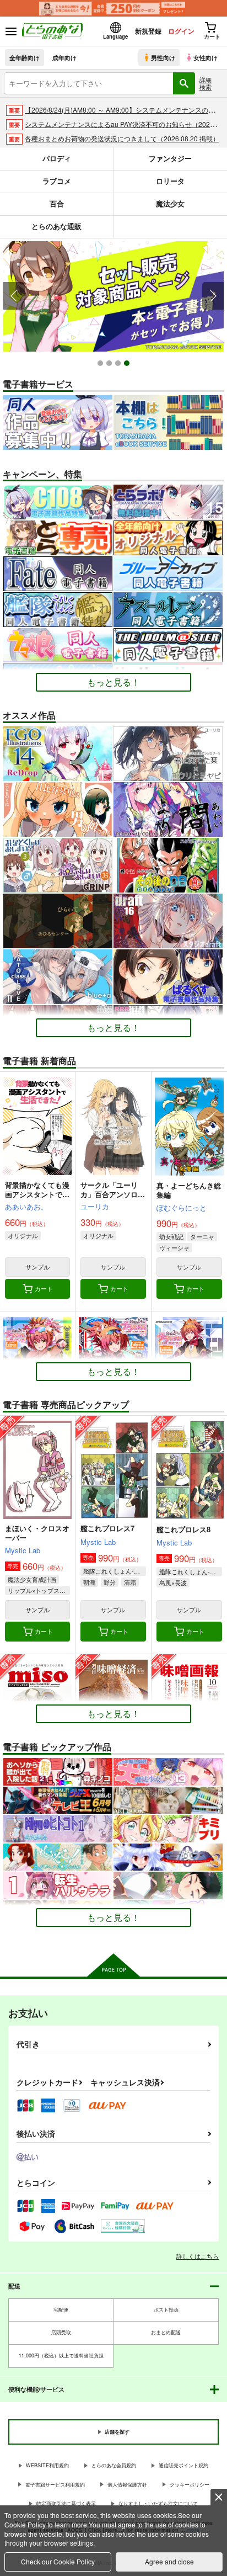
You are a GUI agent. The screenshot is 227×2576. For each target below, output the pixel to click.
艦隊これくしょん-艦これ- (114, 1571)
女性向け (206, 57)
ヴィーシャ (174, 1247)
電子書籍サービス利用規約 (55, 2485)
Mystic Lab (23, 1550)
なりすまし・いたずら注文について (158, 2503)
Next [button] (213, 296)
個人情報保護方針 (127, 2485)
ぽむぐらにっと (182, 1207)
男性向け (163, 57)
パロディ (57, 158)
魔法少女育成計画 (32, 1579)
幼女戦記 (171, 1236)
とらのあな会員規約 (114, 2465)
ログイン (181, 31)
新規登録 (148, 31)
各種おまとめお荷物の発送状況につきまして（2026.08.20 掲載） (122, 138)
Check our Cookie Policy (58, 2561)
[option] (113, 296)
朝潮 (89, 1582)
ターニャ (202, 1236)
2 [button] (110, 365)
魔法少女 (170, 203)
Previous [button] (14, 296)
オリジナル (23, 1235)
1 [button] (102, 365)
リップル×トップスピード (39, 1590)
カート (44, 1288)
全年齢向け (25, 57)
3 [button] (119, 365)
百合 (57, 203)
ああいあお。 (26, 1206)
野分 (110, 1582)
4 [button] (128, 365)
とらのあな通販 (56, 226)
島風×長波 (173, 1582)
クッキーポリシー (190, 2485)
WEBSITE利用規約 (47, 2465)
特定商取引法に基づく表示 (66, 2503)
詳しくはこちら (198, 2256)
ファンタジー (170, 158)
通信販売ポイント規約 (183, 2465)
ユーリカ (95, 1206)
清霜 (130, 1582)
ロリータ (170, 181)
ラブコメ (57, 181)
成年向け (64, 57)
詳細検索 (206, 83)
